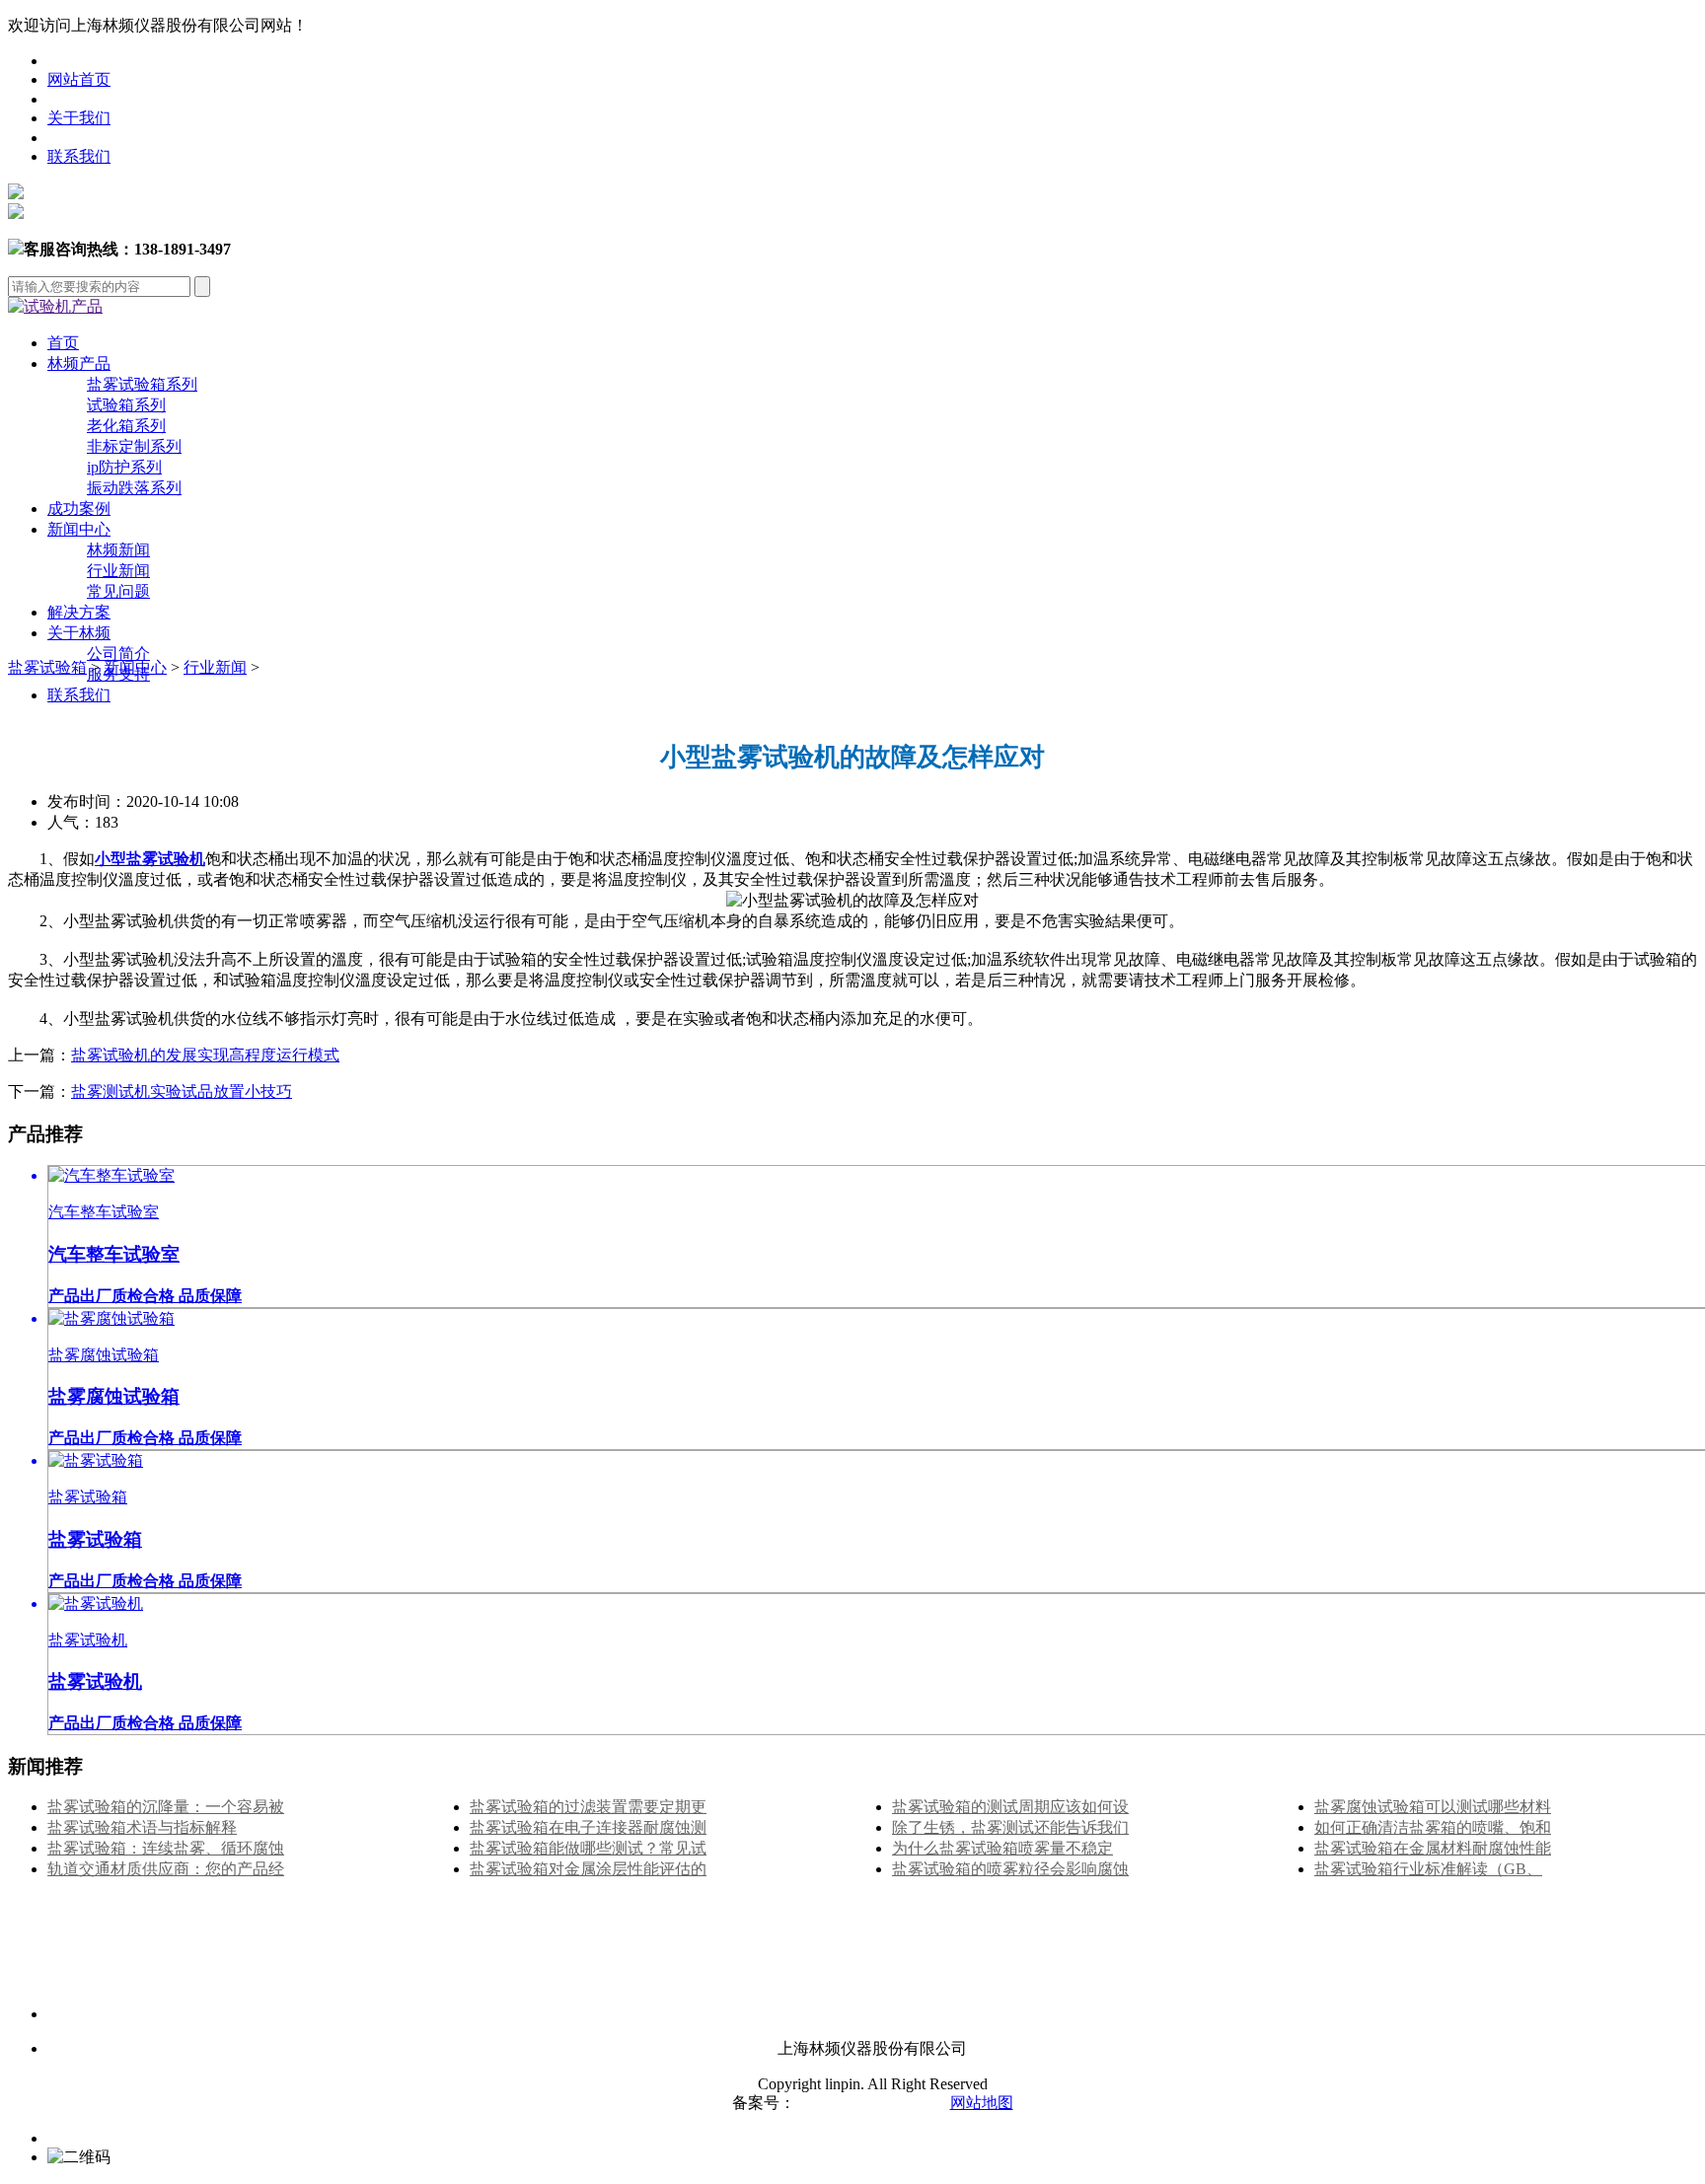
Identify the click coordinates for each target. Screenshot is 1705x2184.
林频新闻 (118, 550)
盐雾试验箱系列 (142, 384)
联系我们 (79, 156)
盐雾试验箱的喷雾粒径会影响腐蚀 (1010, 1869)
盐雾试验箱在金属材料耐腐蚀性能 (1433, 1848)
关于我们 (79, 118)
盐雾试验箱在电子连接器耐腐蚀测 (588, 1827)
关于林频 (79, 633)
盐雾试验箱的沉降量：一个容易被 (166, 1807)
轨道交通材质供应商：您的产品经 (166, 1869)
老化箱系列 (126, 426)
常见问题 (118, 591)
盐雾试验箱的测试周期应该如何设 (1010, 1807)
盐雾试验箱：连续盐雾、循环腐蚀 (166, 1848)
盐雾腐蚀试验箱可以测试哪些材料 (1433, 1807)
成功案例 (79, 509)
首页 (63, 343)
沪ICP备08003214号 (865, 2103)
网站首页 (79, 79)
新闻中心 (79, 529)
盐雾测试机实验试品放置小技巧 (182, 1092)
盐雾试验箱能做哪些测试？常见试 (588, 1848)
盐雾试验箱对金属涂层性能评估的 (588, 1869)
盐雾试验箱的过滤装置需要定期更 (588, 1807)
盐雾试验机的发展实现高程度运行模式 (205, 1055)
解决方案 (79, 612)
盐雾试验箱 (47, 667)
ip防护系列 (124, 467)
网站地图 (982, 2103)
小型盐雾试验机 (150, 859)
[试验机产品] (55, 306)
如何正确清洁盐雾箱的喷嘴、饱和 (1433, 1827)
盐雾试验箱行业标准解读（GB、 (1428, 1869)
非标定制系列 (134, 446)
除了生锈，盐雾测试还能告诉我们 (1010, 1827)
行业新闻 (118, 571)
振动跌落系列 (134, 488)
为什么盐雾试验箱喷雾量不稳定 (1002, 1848)
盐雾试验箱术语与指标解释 (142, 1827)
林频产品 (79, 364)
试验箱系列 (126, 405)
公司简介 (118, 654)
